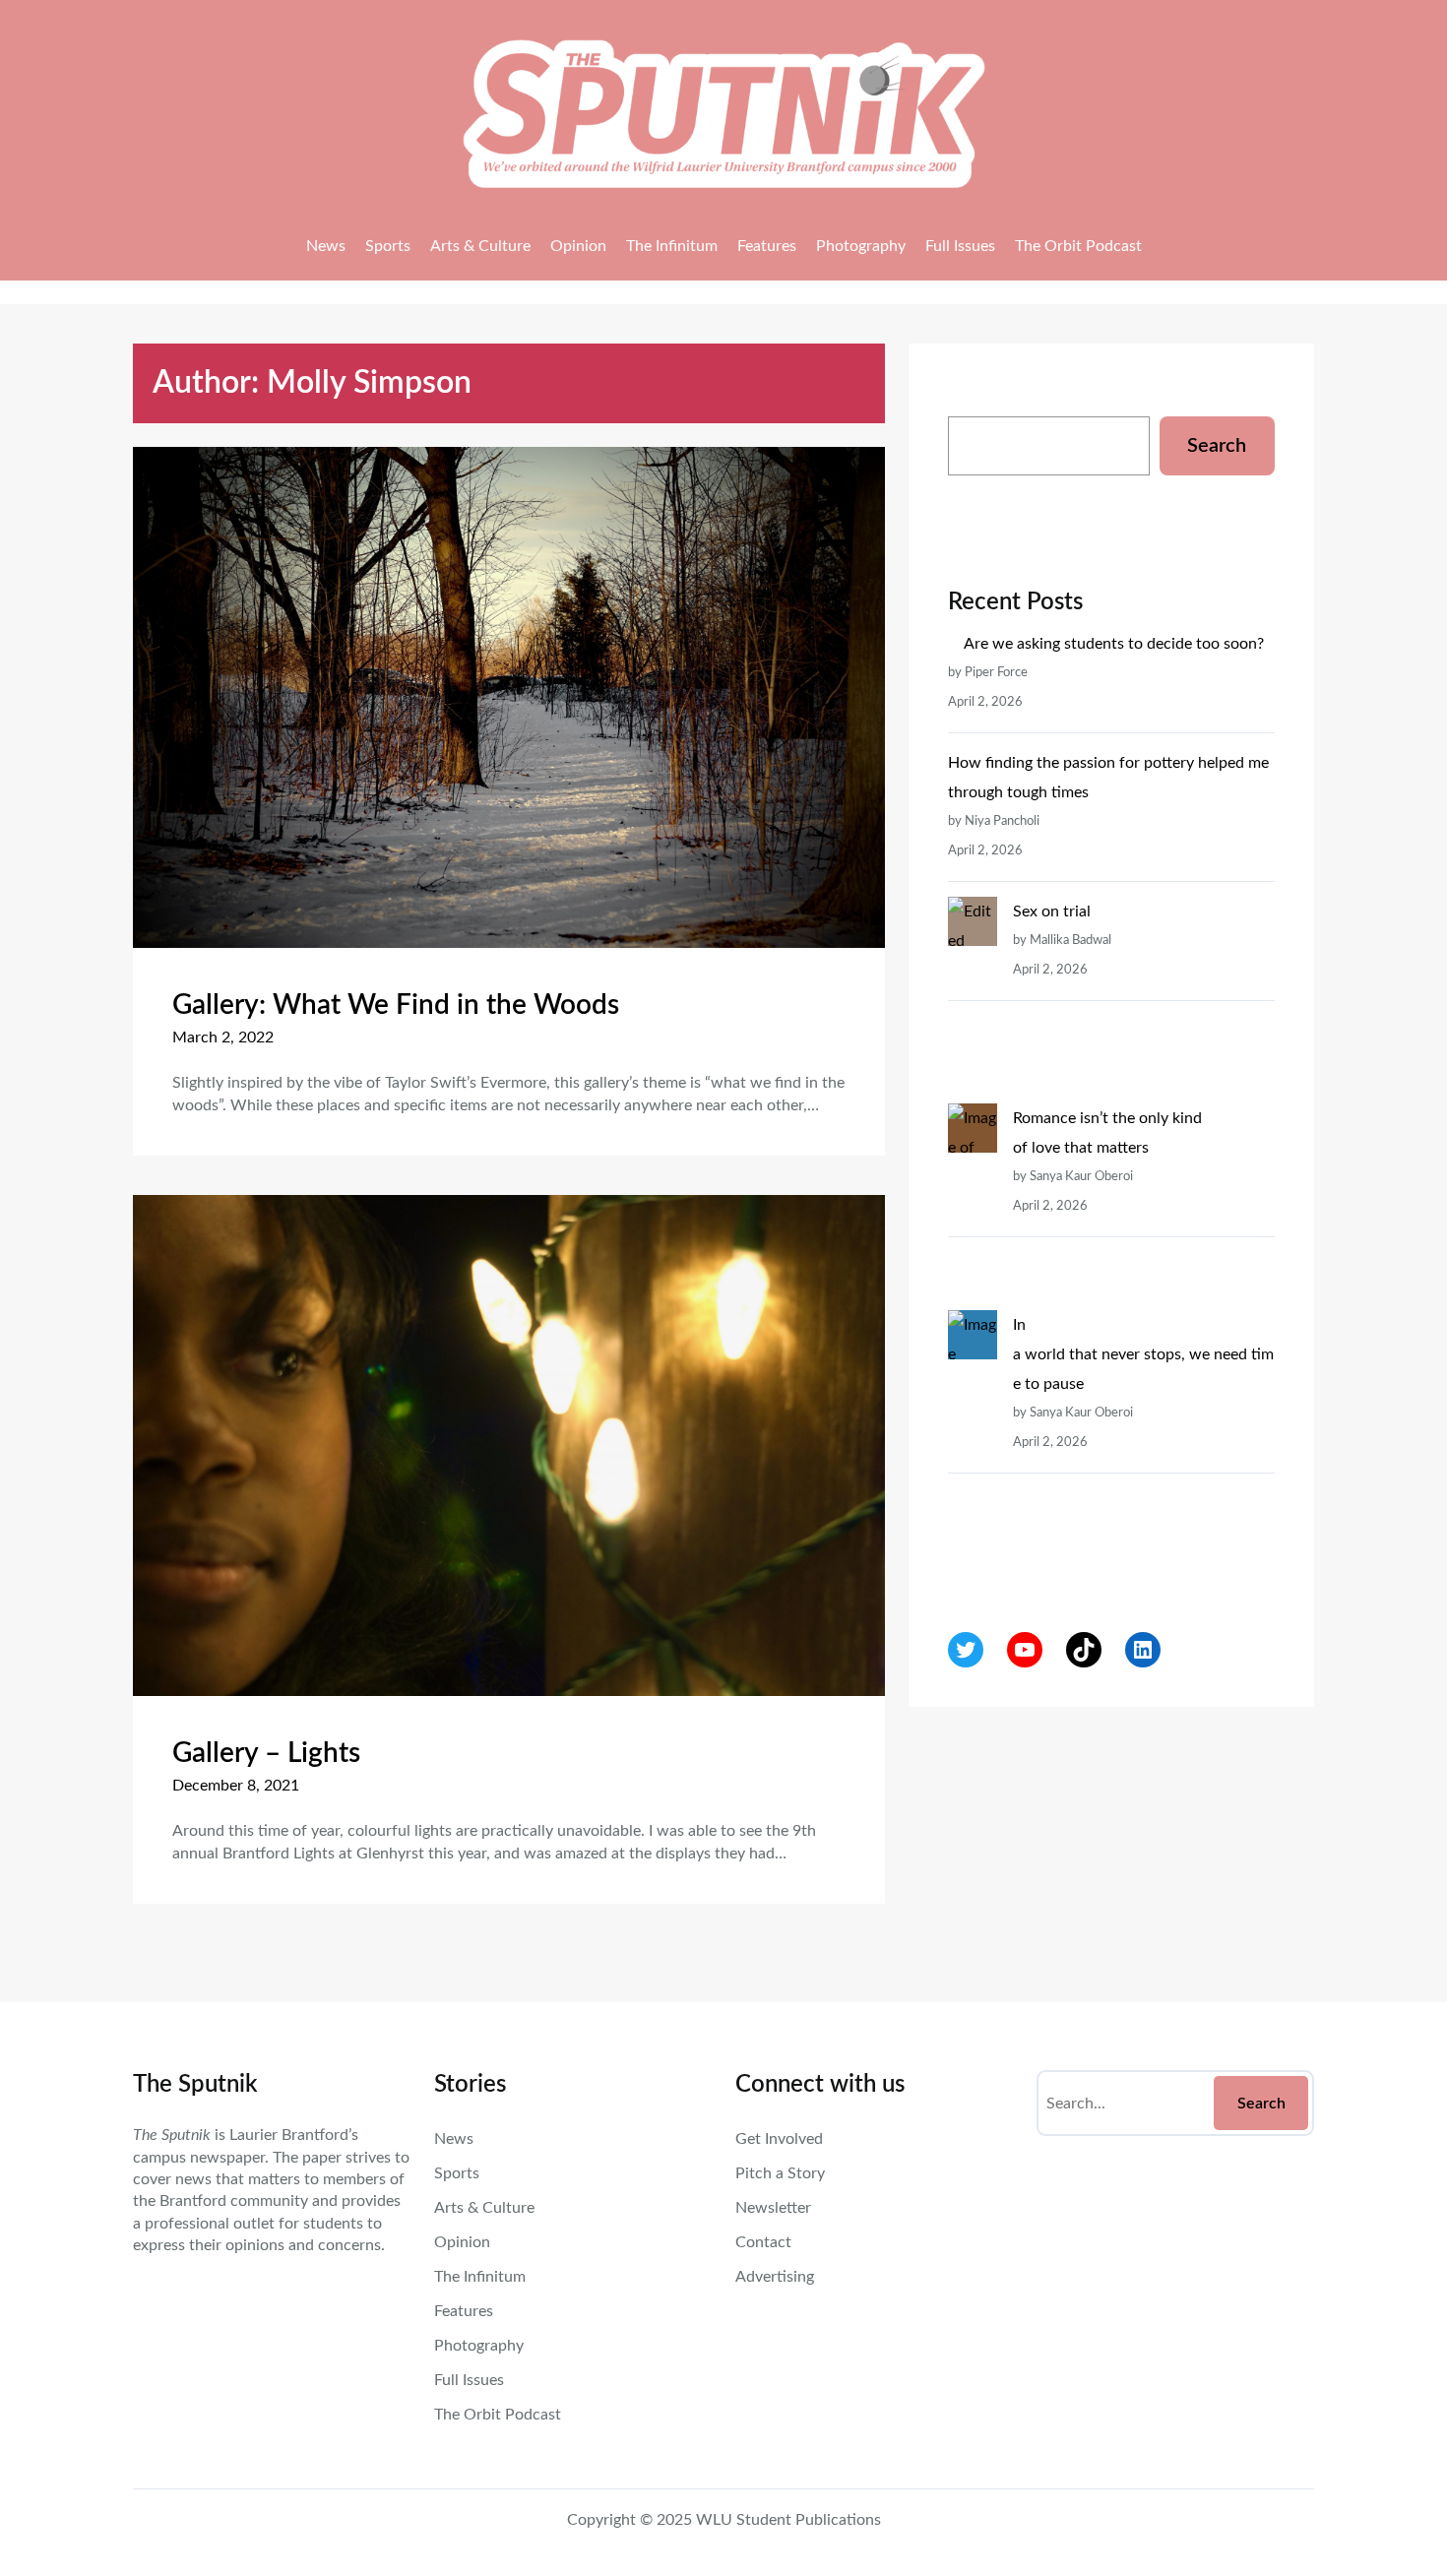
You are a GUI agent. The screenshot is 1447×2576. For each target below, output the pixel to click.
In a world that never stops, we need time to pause (1143, 1354)
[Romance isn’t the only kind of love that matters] (973, 1207)
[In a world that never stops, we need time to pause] (973, 1443)
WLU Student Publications (788, 2520)
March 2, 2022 (223, 1037)
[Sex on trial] (973, 1000)
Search (1217, 446)
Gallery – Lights (266, 1753)
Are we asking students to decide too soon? (1116, 644)
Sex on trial (1052, 911)
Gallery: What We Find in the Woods (396, 1005)
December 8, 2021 (236, 1786)
